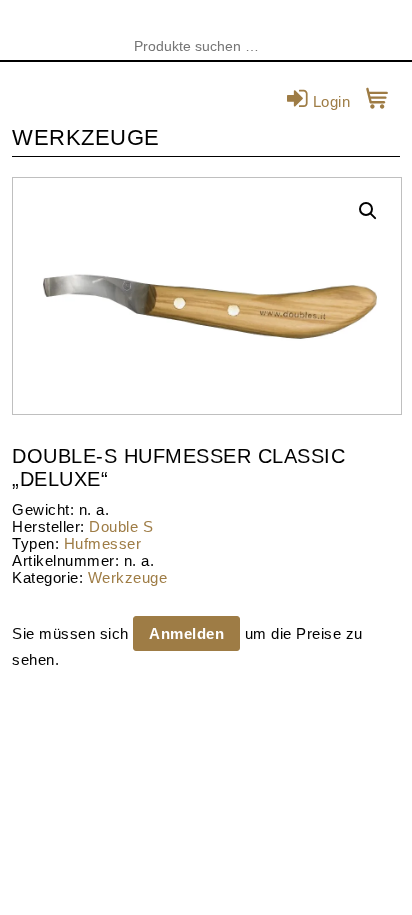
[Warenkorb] (377, 101)
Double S (121, 526)
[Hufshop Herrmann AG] (206, 30)
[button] (368, 211)
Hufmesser (103, 543)
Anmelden (186, 633)
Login (329, 101)
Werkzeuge (128, 577)
